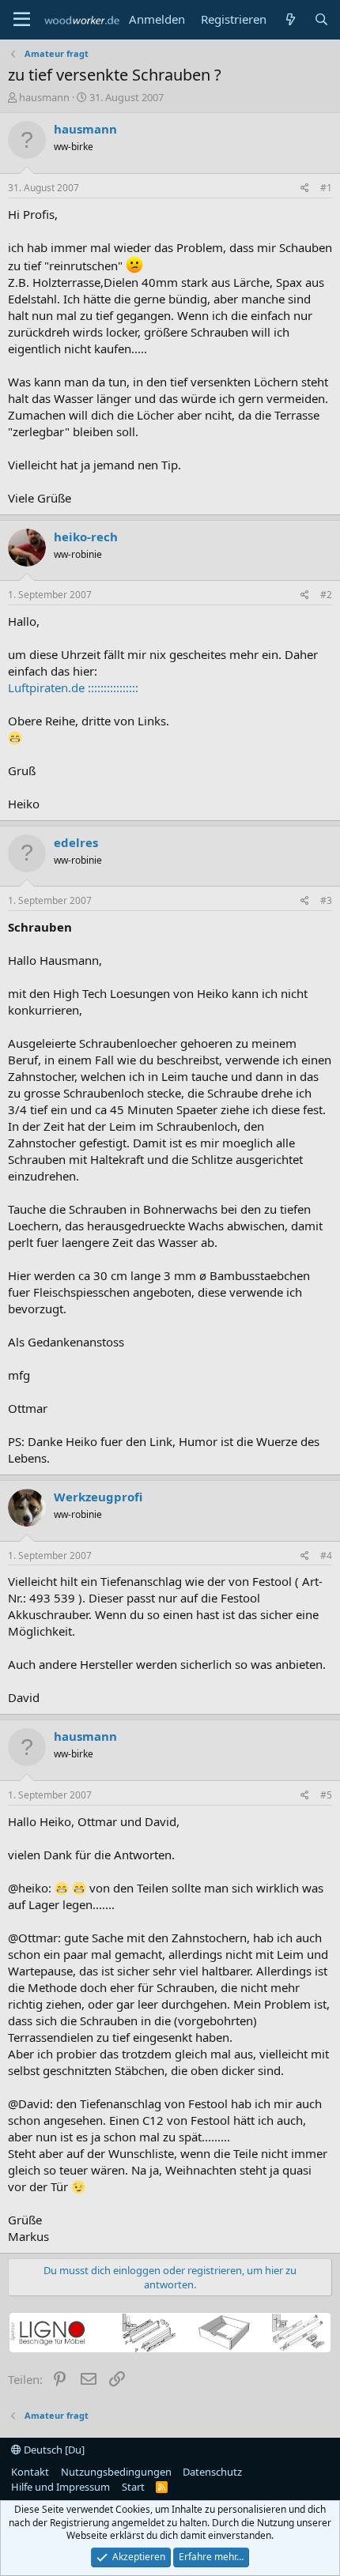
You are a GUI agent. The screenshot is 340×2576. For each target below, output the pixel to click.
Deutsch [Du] (53, 2450)
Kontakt (30, 2472)
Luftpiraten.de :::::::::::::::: (73, 687)
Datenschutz (212, 2472)
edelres (76, 842)
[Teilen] (305, 188)
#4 (326, 1555)
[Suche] (321, 19)
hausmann (44, 97)
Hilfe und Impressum (60, 2487)
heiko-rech (86, 537)
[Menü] (22, 20)
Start (133, 2487)
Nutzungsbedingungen (116, 2472)
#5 (326, 1795)
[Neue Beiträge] (290, 19)
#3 (326, 900)
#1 (326, 188)
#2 (326, 595)
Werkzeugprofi (98, 1497)
